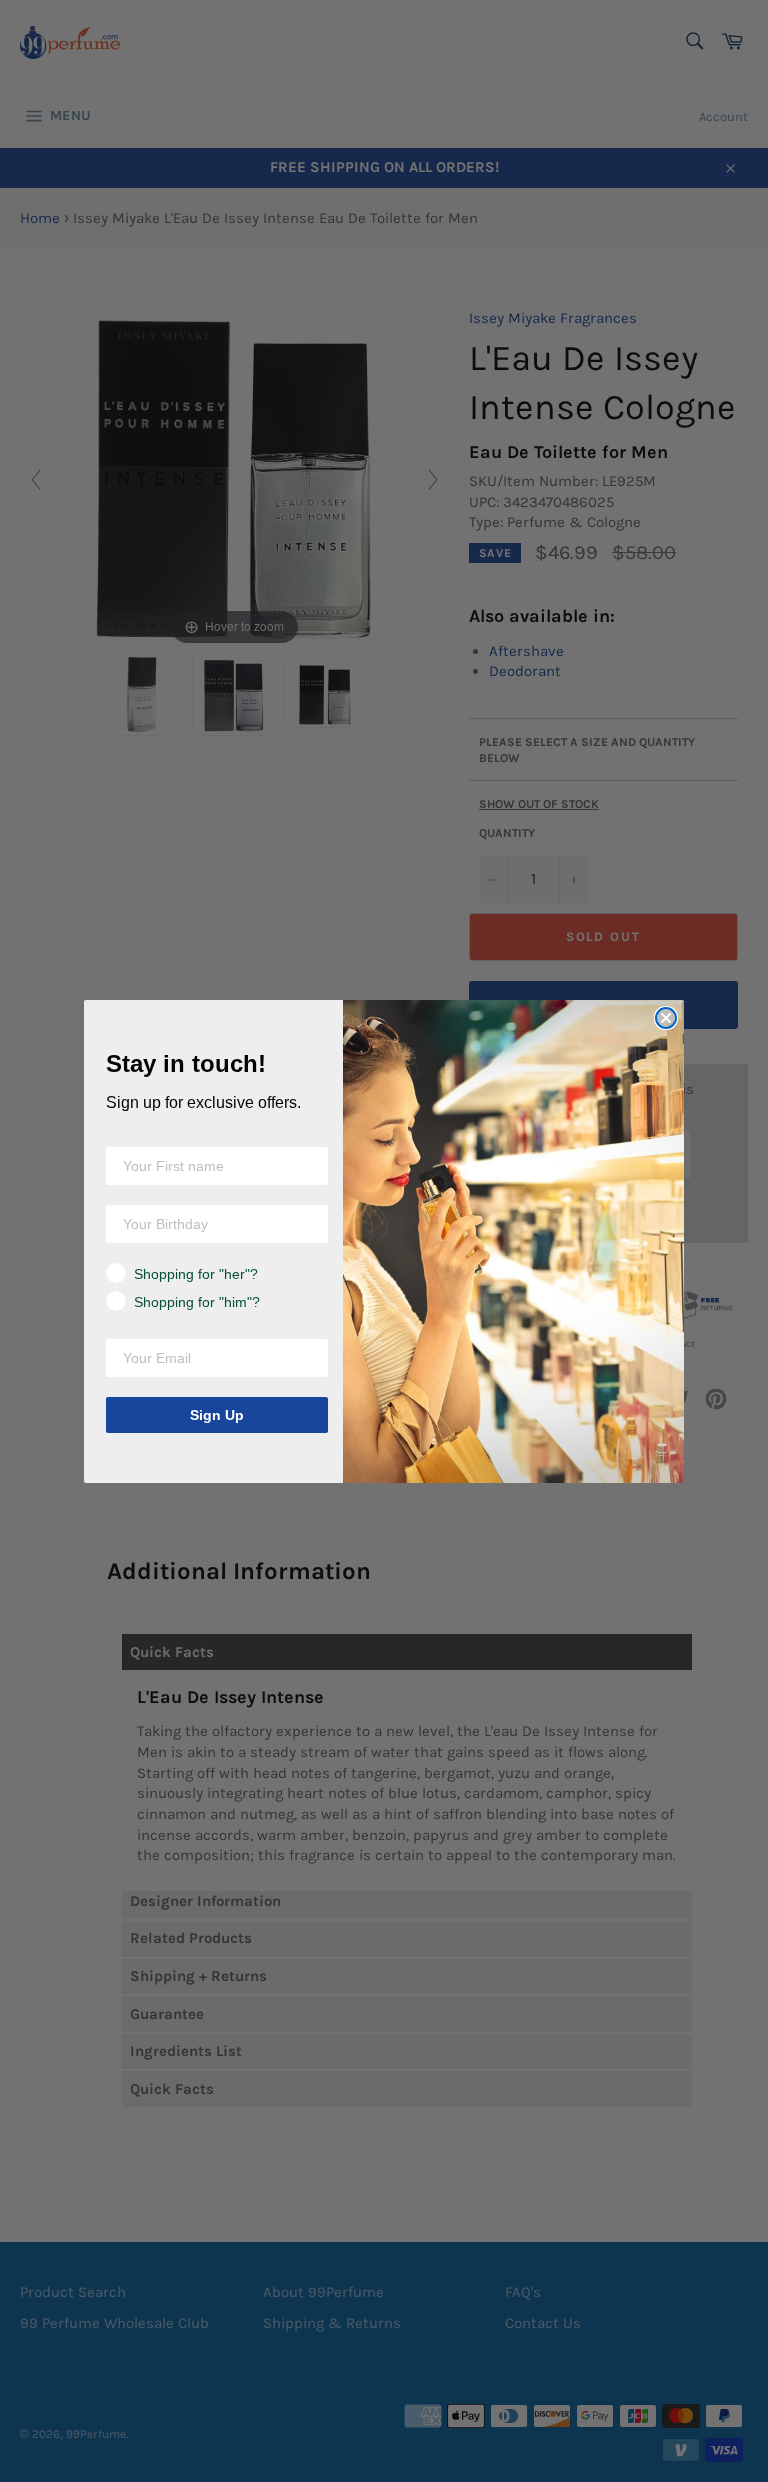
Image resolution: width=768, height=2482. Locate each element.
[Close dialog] (666, 1018)
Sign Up (217, 1415)
